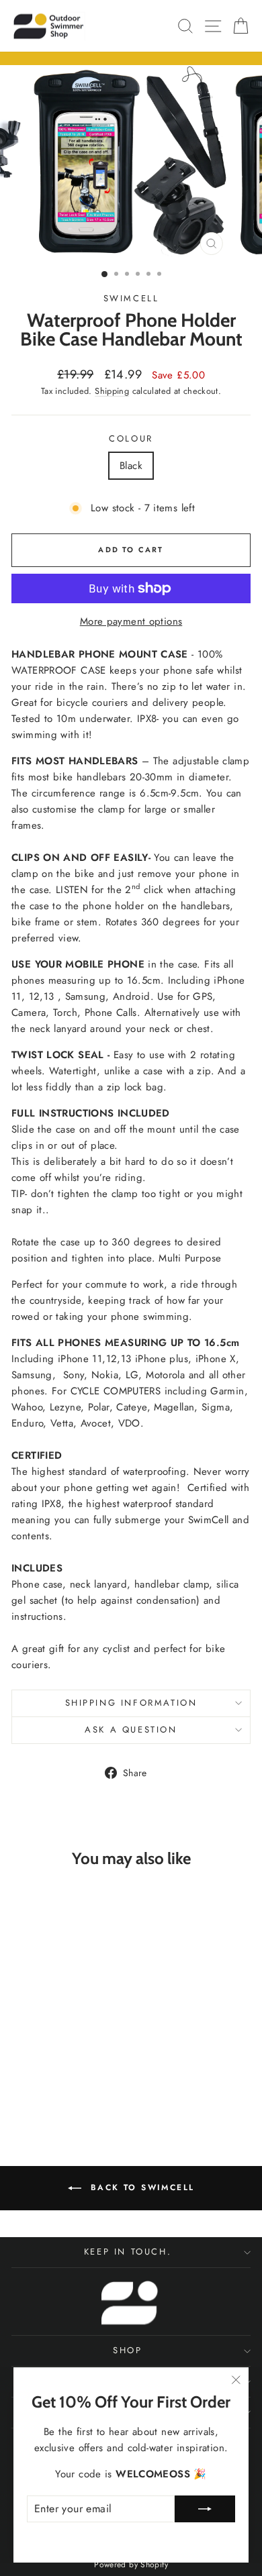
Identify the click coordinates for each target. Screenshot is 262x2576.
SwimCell (131, 298)
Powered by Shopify (131, 2565)
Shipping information (131, 1703)
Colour (131, 439)
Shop (127, 2350)
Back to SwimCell (141, 2187)
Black (131, 466)
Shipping (112, 391)
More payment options (131, 621)
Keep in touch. (128, 2252)
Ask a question (131, 1730)
